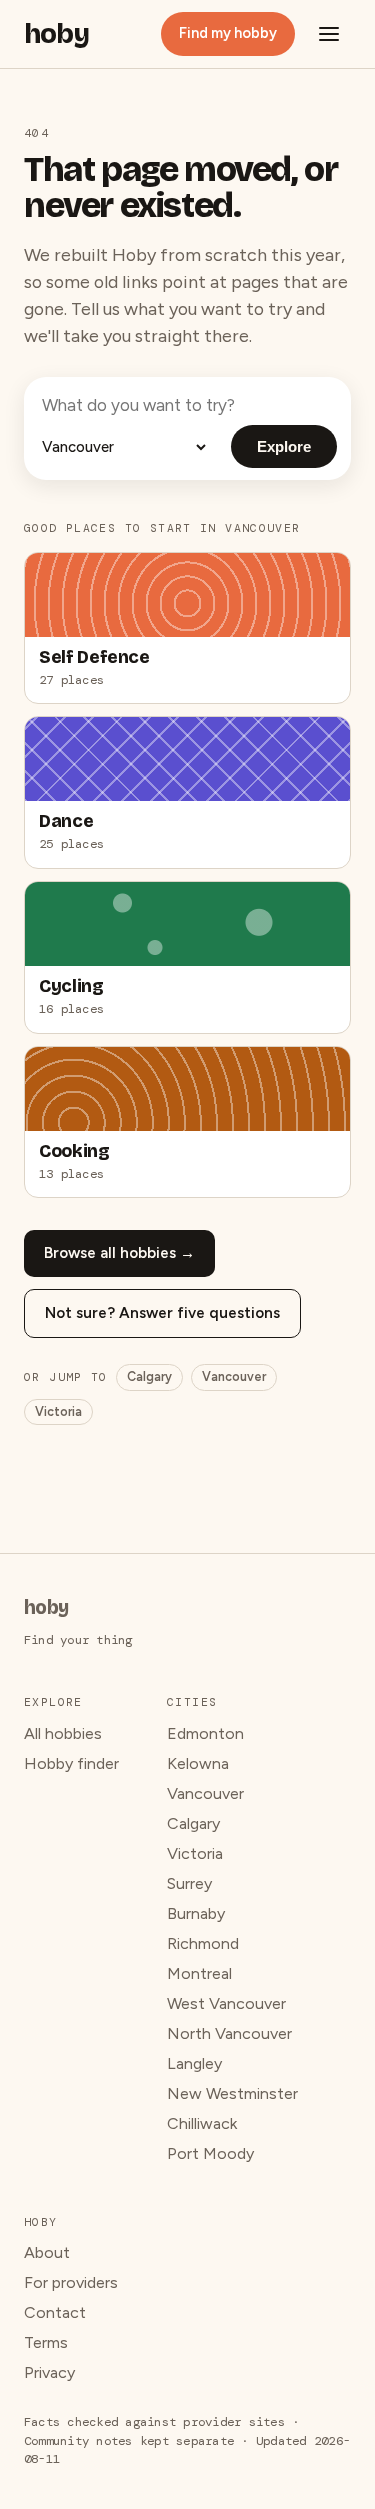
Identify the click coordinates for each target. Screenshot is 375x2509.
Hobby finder (71, 1763)
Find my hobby (228, 33)
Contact (55, 2312)
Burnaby (196, 1913)
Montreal (199, 1973)
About (47, 2252)
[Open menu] (329, 34)
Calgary (149, 1376)
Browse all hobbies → (119, 1253)
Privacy (49, 2372)
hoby (56, 34)
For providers (71, 2282)
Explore (284, 446)
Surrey (189, 1883)
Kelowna (198, 1763)
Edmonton (205, 1733)
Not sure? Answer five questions (162, 1313)
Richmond (203, 1943)
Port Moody (210, 2153)
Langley (194, 2063)
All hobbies (63, 1733)
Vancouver (234, 1376)
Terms (46, 2342)
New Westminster (232, 2093)
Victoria (58, 1411)
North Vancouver (229, 2033)
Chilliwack (202, 2123)
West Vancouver (226, 2003)
